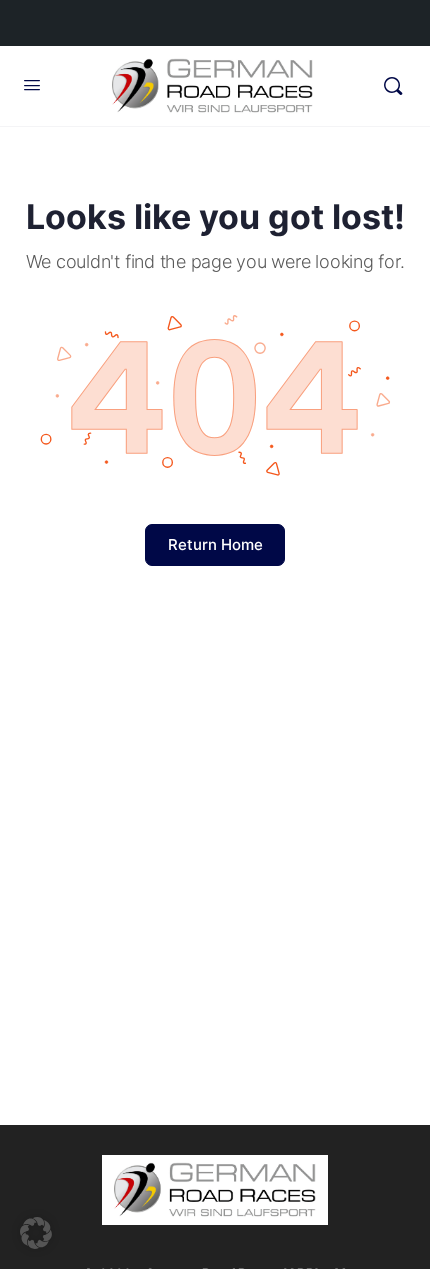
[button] (36, 1233)
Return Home (215, 544)
